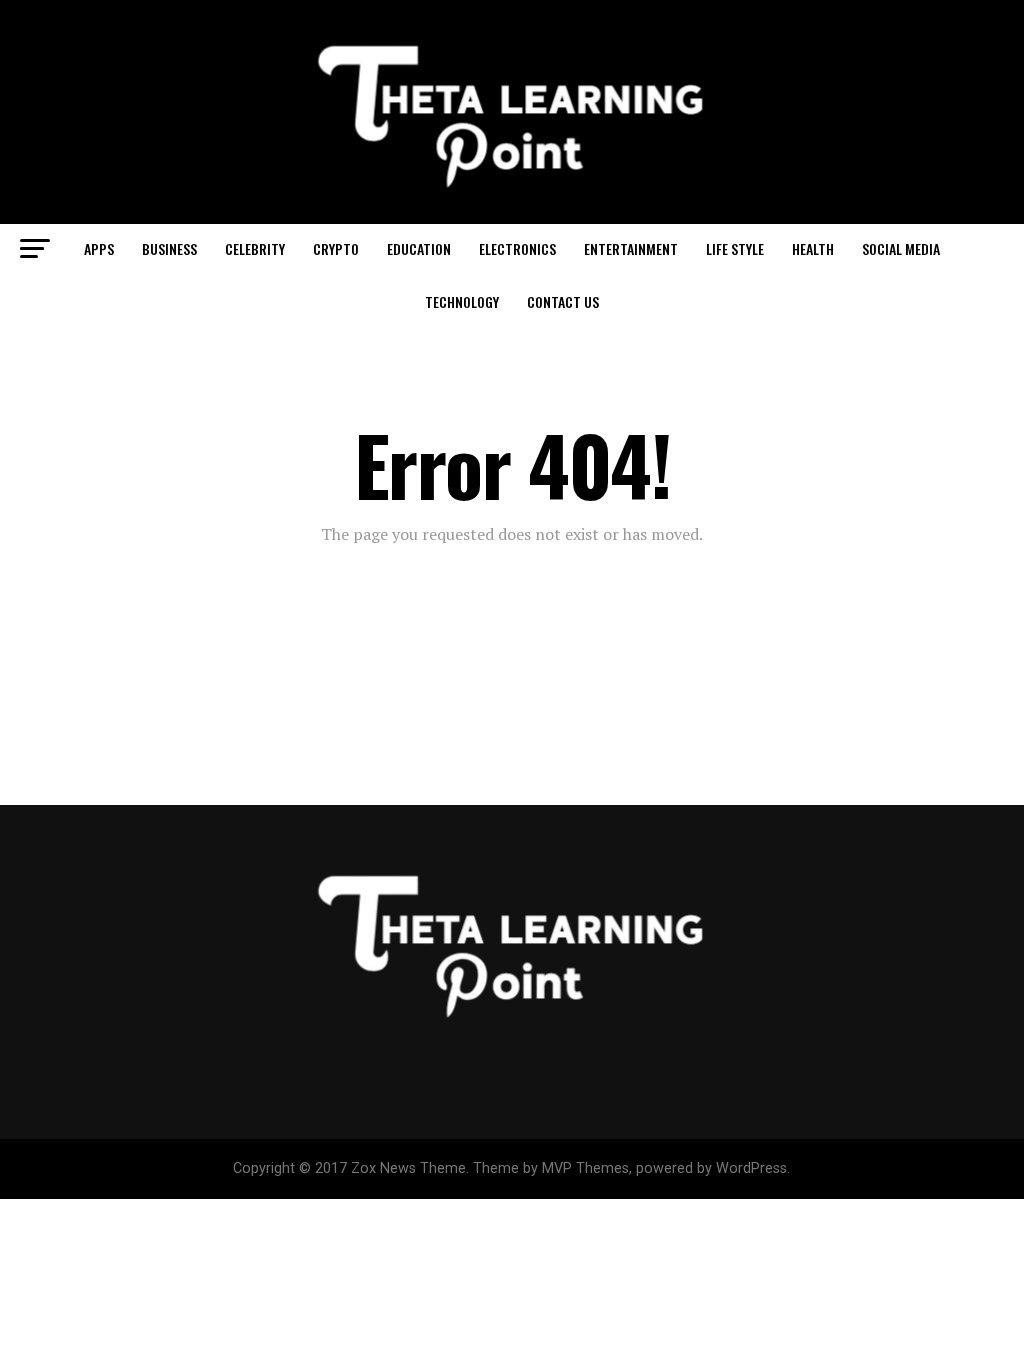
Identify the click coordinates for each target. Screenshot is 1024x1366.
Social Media (901, 248)
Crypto (336, 248)
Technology (462, 301)
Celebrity (255, 248)
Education (419, 248)
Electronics (517, 248)
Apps (99, 248)
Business (169, 248)
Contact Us (563, 301)
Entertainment (631, 248)
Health (813, 248)
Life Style (735, 248)
